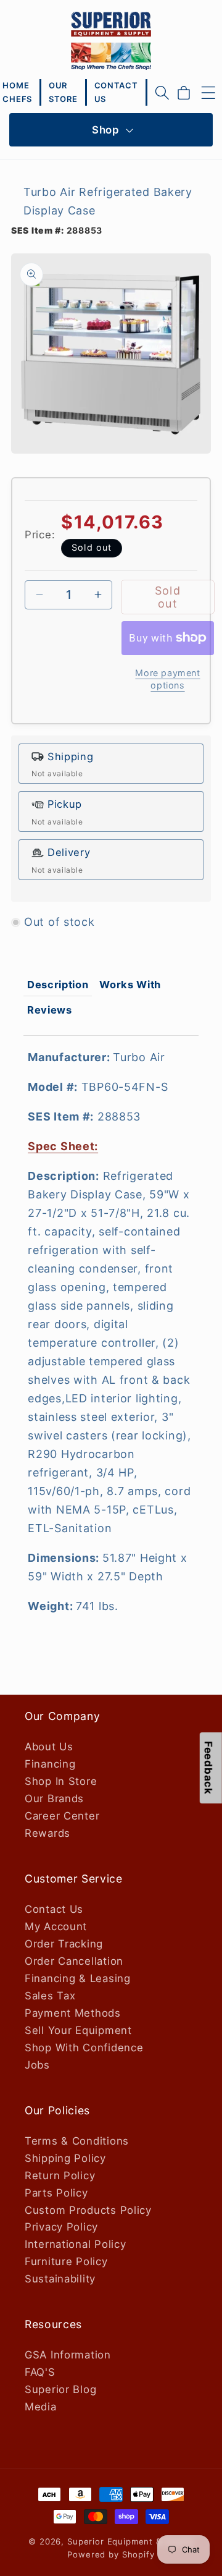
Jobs (37, 2065)
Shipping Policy (65, 2158)
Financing (50, 1764)
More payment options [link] (167, 679)
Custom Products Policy (88, 2210)
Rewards (47, 1833)
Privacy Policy (61, 2227)
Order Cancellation (74, 1961)
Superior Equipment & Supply (130, 2541)
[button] (162, 93)
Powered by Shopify (111, 2554)
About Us (49, 1747)
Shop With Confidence (84, 2048)
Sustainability (60, 2279)
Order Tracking (64, 1944)
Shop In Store (61, 1781)
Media (41, 2407)
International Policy (75, 2244)
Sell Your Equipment (78, 2030)
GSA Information (68, 2355)
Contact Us (54, 1909)
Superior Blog (60, 2389)
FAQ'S (40, 2372)
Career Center (62, 1816)
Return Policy (60, 2176)
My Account (56, 1926)
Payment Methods (73, 2013)
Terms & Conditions (77, 2141)
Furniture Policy (66, 2261)
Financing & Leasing (78, 1978)
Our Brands (54, 1799)
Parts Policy (56, 2193)
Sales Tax (50, 1996)
